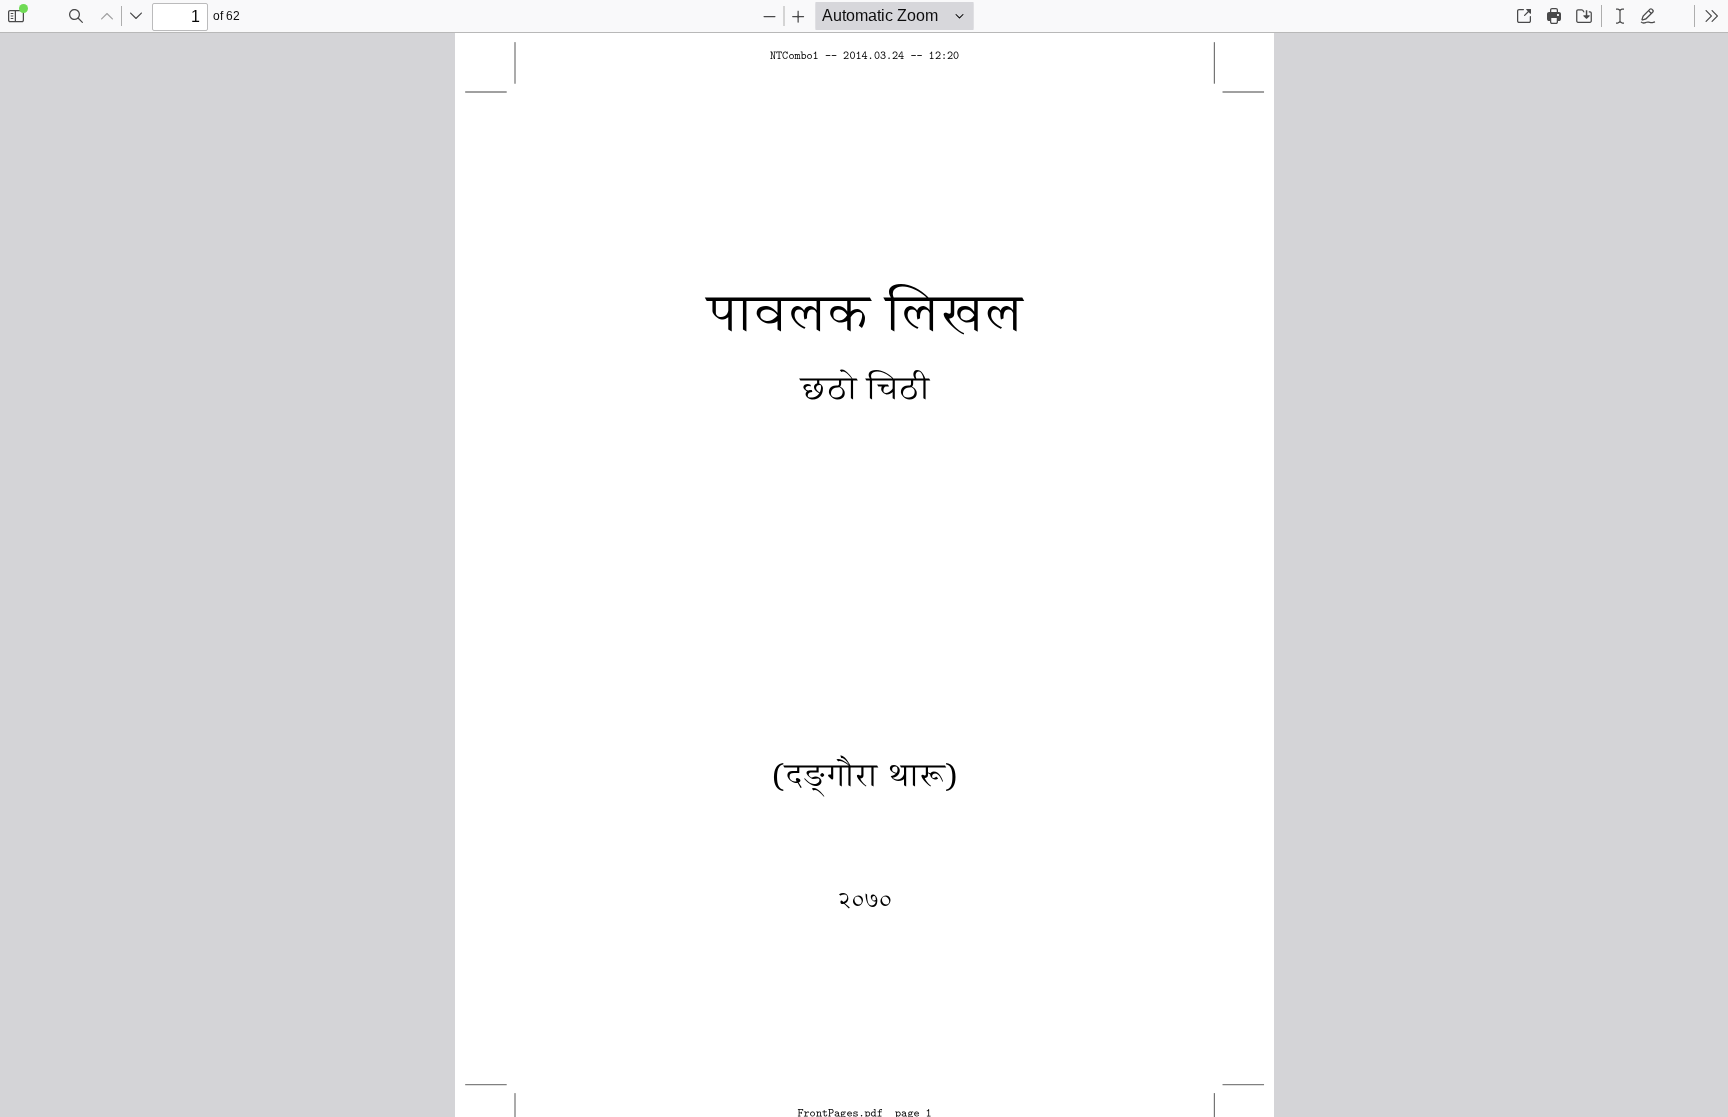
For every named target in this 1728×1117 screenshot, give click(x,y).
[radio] (1620, 16)
